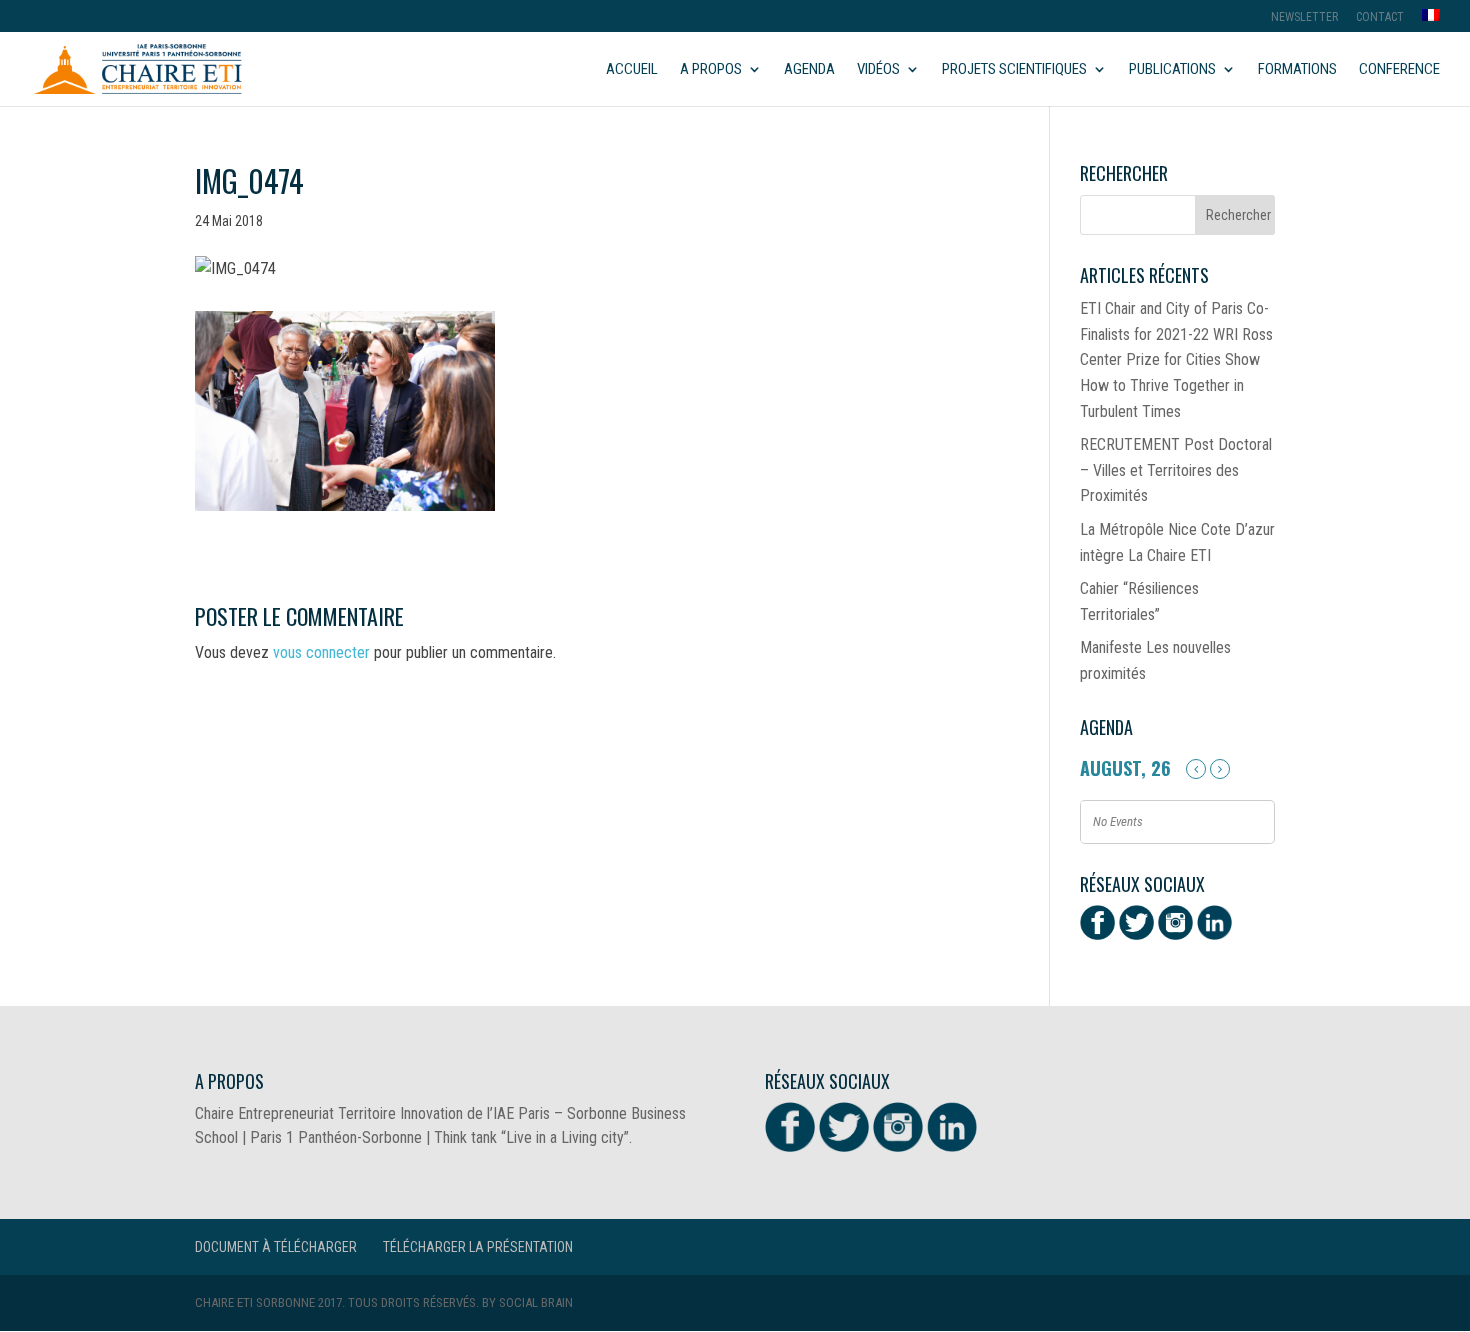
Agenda (809, 70)
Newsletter (1304, 17)
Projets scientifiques (1014, 70)
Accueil (632, 70)
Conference (1399, 70)
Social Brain (536, 1302)
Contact (1380, 17)
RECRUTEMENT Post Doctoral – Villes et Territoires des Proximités (1176, 470)
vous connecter (321, 652)
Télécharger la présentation (478, 1247)
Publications (1172, 70)
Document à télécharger (276, 1247)
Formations (1297, 70)
